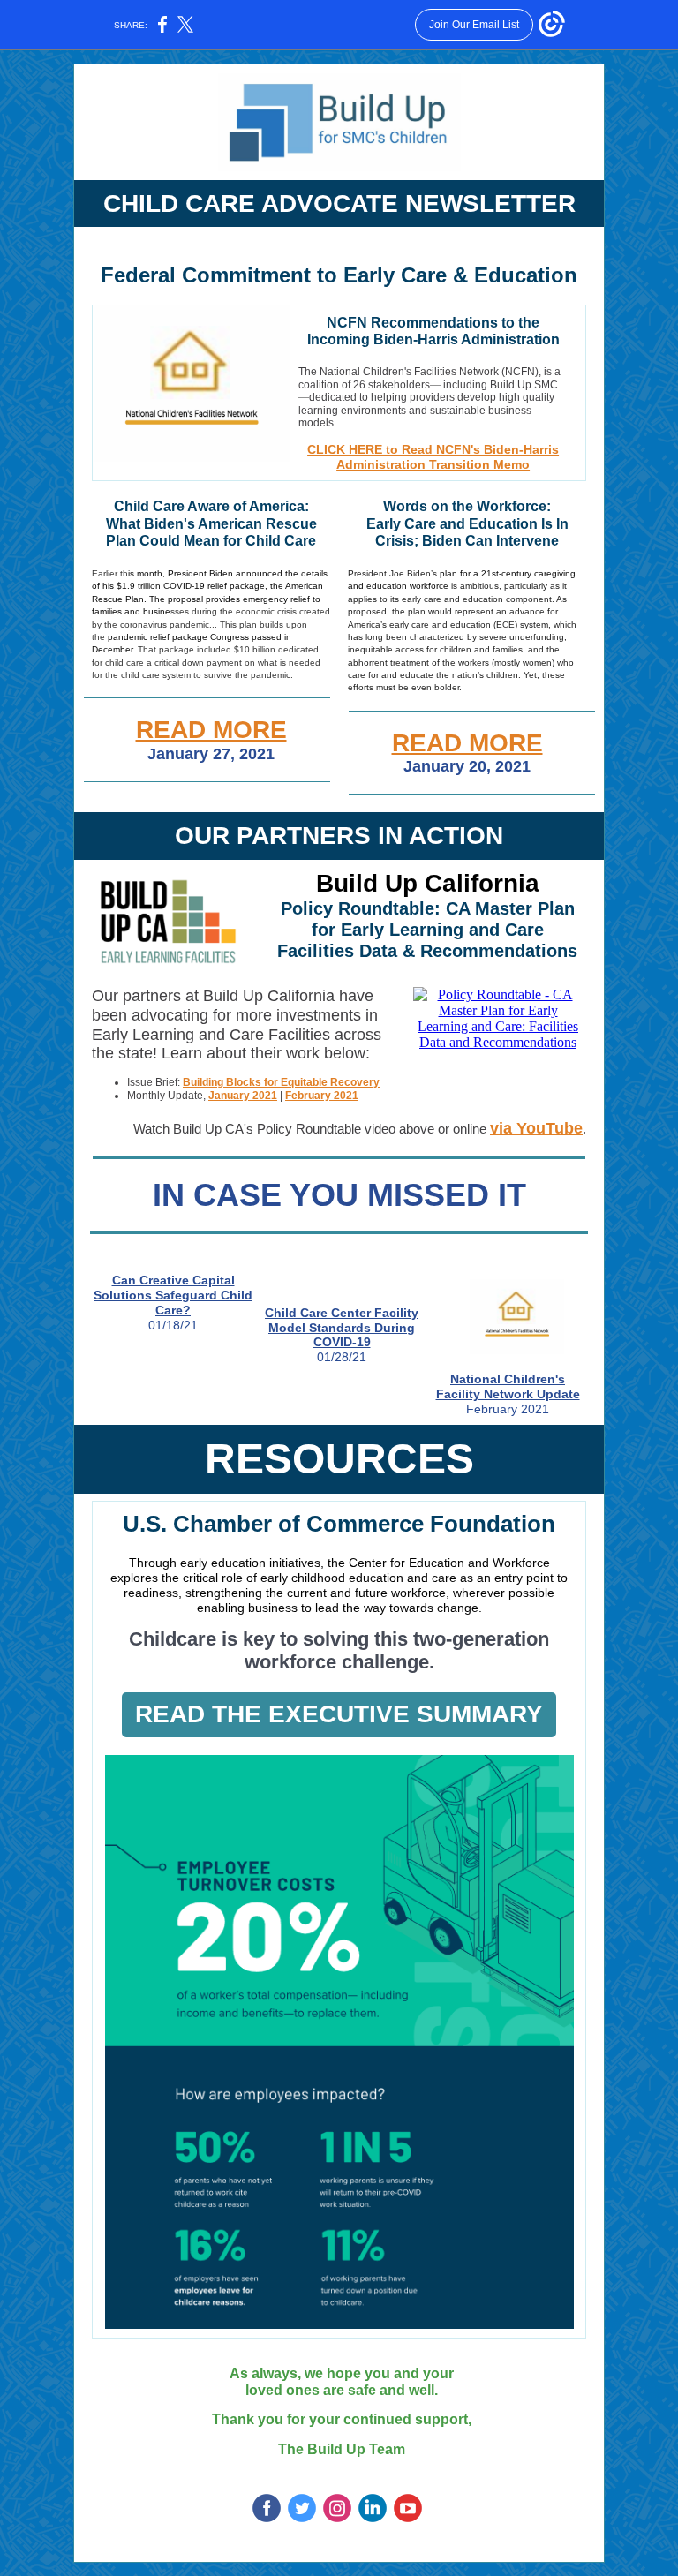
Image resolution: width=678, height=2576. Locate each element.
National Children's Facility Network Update (508, 1386)
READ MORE (211, 730)
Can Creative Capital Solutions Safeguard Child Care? (173, 1295)
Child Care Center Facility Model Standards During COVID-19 (342, 1328)
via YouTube (536, 1128)
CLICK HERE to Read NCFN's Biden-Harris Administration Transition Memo (433, 457)
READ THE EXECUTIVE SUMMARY (339, 1714)
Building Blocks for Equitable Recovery (281, 1082)
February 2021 (322, 1096)
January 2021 (243, 1096)
